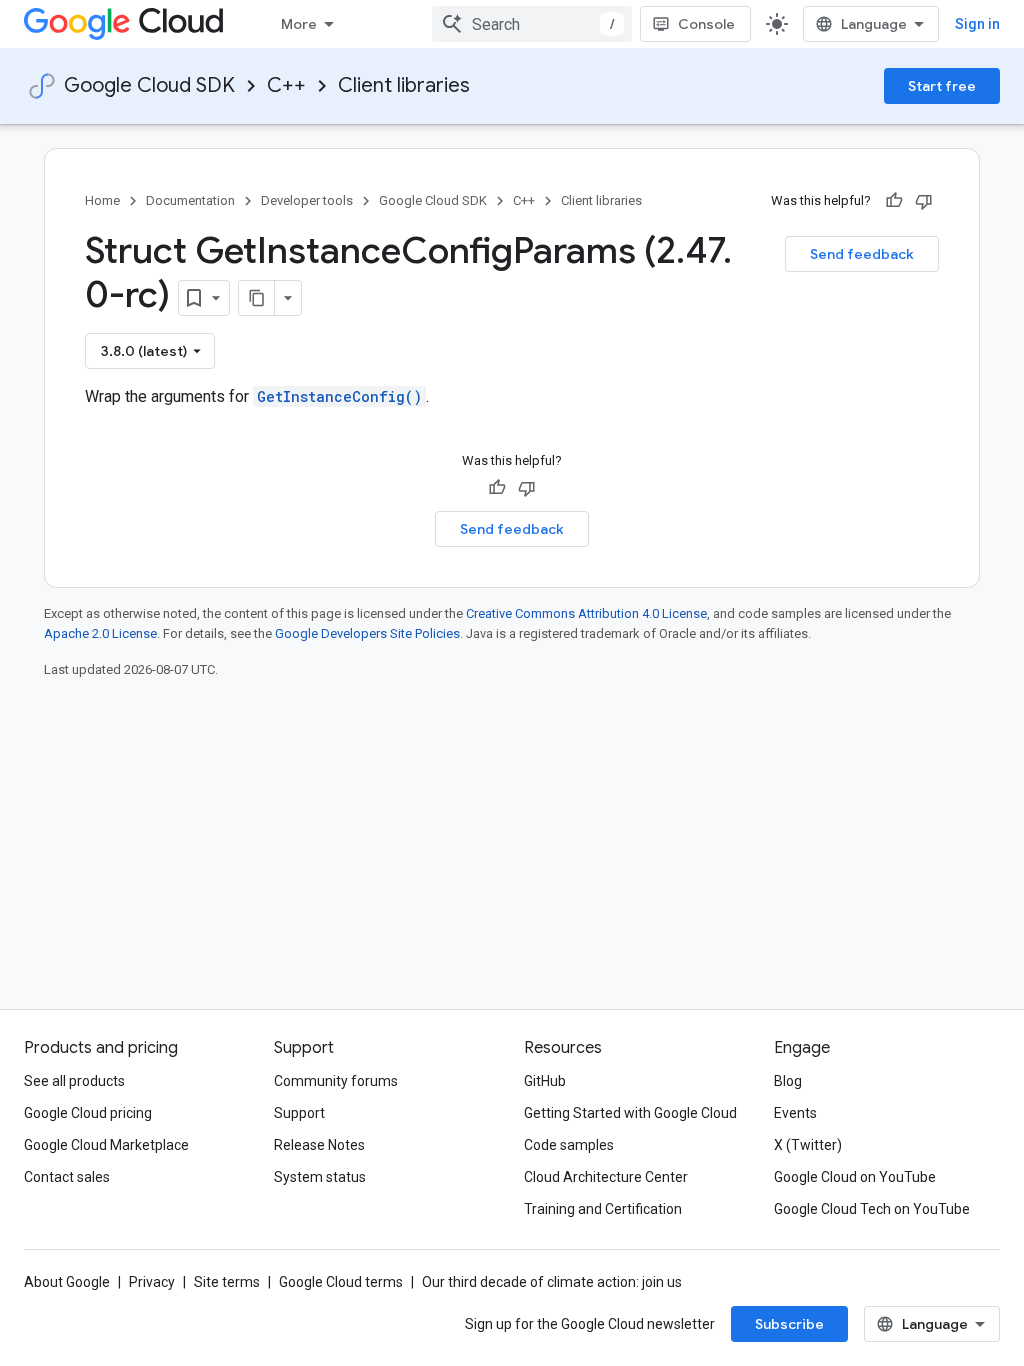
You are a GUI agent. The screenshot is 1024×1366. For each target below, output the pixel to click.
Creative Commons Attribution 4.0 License (586, 613)
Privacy (152, 1282)
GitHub (545, 1081)
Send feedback (862, 254)
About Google (67, 1282)
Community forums (336, 1081)
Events (795, 1113)
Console (706, 24)
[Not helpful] (924, 201)
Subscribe (789, 1324)
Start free (942, 86)
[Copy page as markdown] (257, 298)
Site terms (227, 1282)
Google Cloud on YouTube (855, 1177)
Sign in (977, 24)
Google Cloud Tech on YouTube (872, 1209)
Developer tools (307, 200)
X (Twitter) (808, 1145)
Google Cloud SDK (149, 85)
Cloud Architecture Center (606, 1177)
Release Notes (319, 1145)
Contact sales (67, 1177)
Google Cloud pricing (88, 1113)
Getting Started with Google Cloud (630, 1113)
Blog (788, 1081)
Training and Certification (603, 1209)
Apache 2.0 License (100, 633)
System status (320, 1177)
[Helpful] (894, 201)
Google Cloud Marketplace (106, 1145)
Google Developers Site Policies (367, 633)
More (299, 24)
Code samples (569, 1145)
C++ (286, 85)
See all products (74, 1081)
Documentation (190, 200)
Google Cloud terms (341, 1282)
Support (299, 1113)
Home (102, 200)
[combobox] (532, 24)
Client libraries (404, 85)
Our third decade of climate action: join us (552, 1282)
